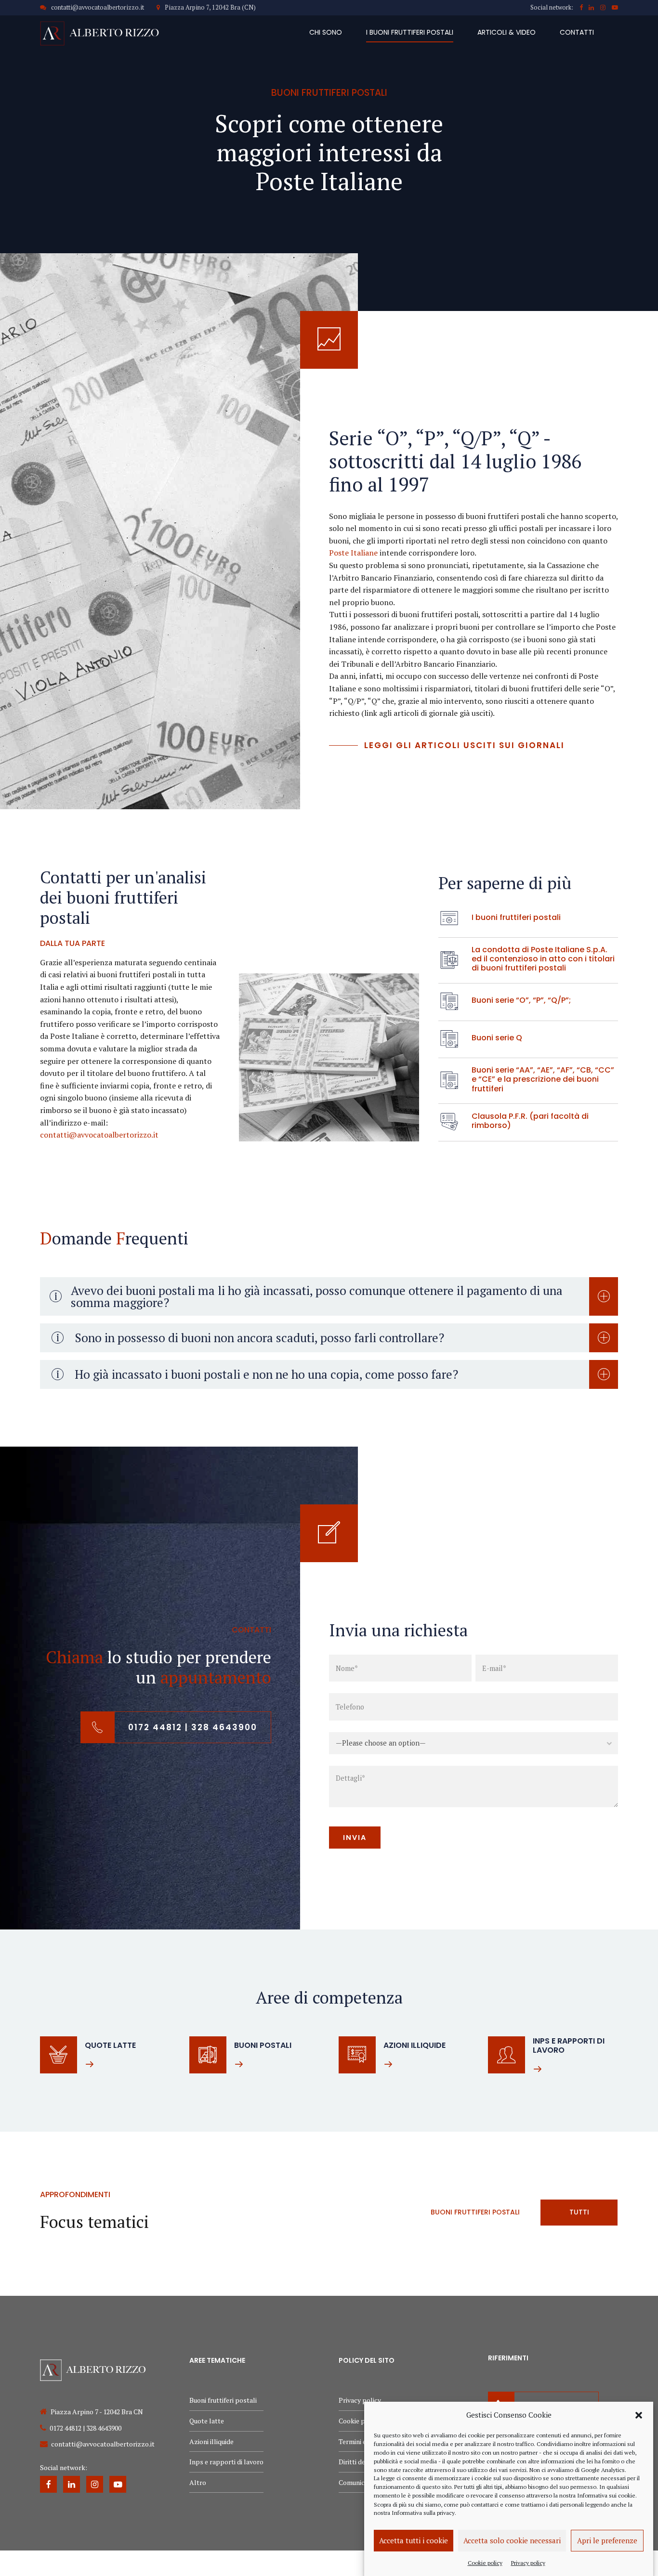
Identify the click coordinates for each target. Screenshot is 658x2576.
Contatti (577, 32)
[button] (639, 2415)
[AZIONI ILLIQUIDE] (357, 2055)
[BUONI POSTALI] (208, 2055)
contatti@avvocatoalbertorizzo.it (99, 1135)
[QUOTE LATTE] (59, 2055)
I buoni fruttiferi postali (410, 32)
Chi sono (326, 32)
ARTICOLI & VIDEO (507, 32)
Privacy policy (528, 2562)
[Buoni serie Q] (449, 1039)
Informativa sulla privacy (423, 2513)
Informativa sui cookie (606, 2495)
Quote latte (207, 2421)
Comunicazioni (361, 2482)
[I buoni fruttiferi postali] (449, 919)
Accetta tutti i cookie (414, 2540)
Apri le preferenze (607, 2540)
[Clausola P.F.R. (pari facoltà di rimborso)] (449, 1122)
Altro (198, 2482)
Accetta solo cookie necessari (512, 2540)
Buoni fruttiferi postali (223, 2400)
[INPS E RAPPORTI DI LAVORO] (507, 2055)
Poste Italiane (353, 553)
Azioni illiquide (211, 2441)
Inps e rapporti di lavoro (226, 2462)
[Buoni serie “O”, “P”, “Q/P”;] (449, 1002)
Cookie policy (485, 2562)
